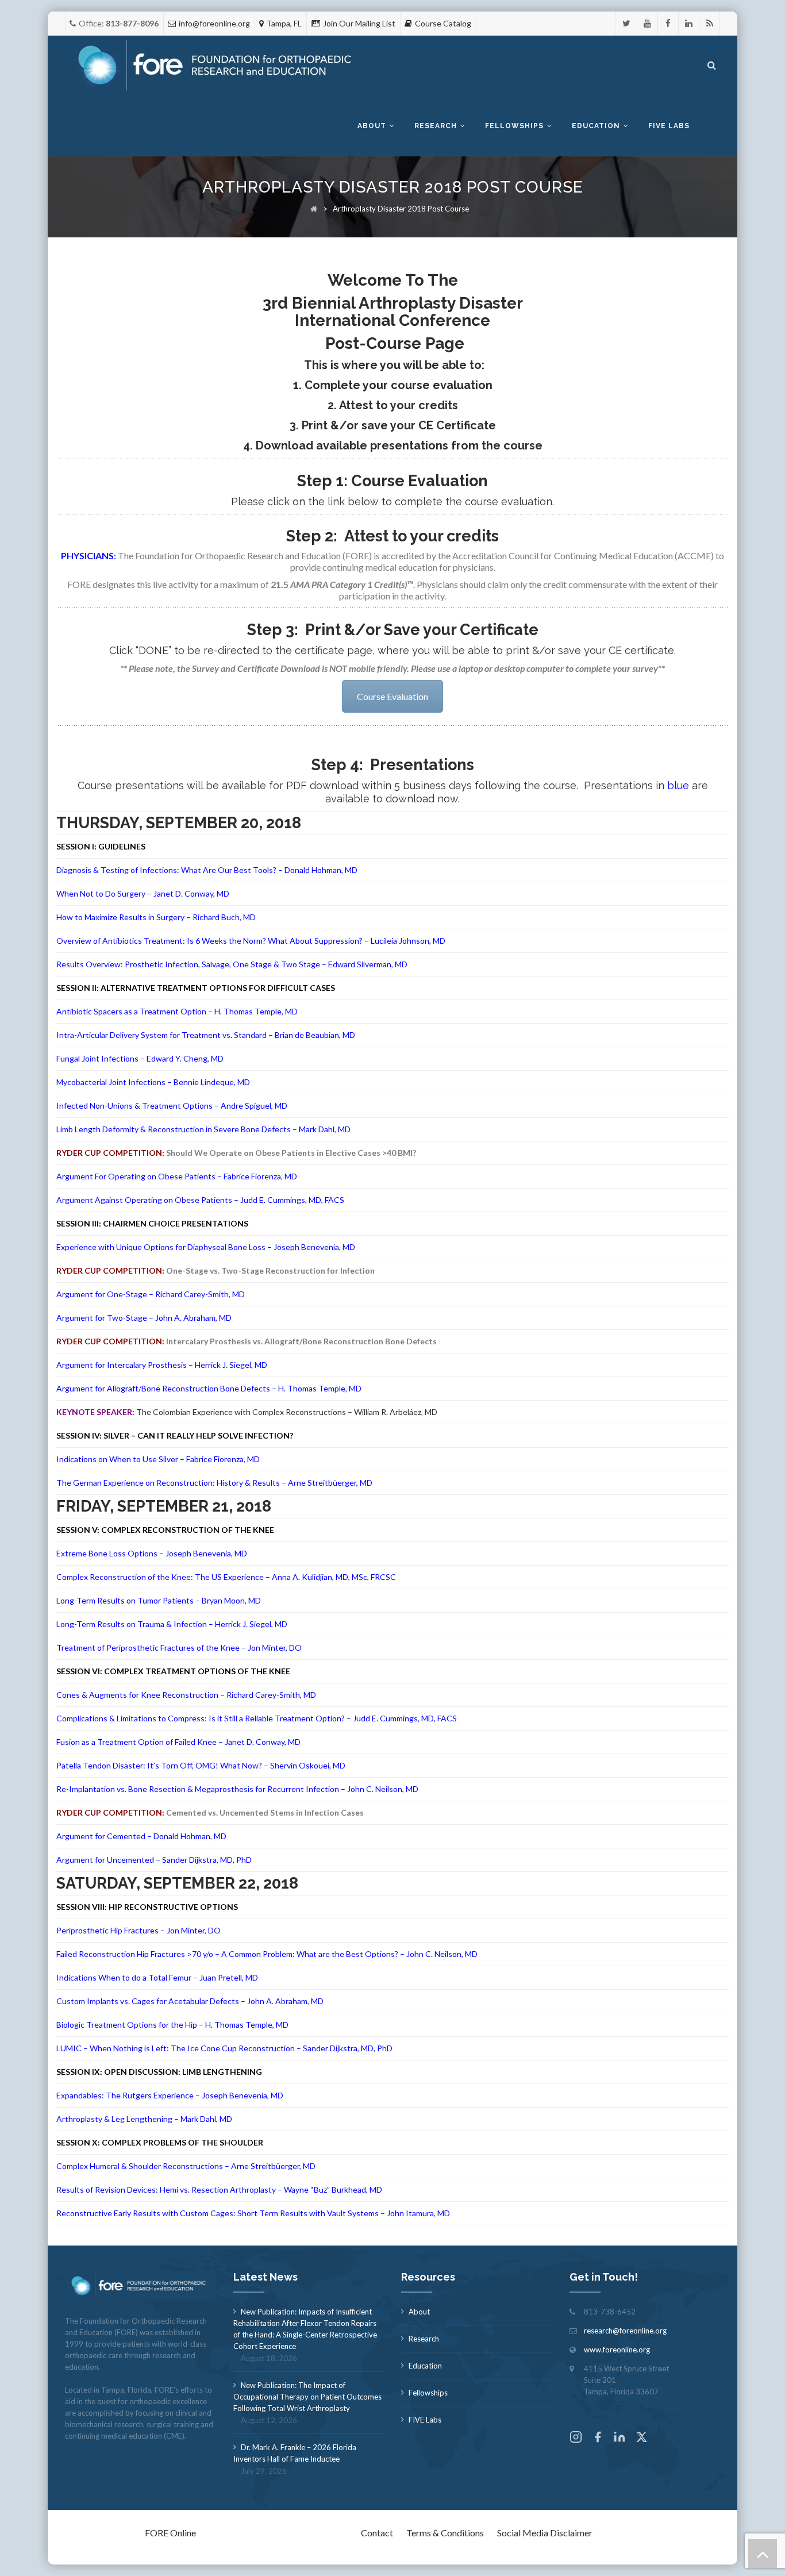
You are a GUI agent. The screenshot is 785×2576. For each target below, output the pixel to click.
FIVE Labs (425, 2420)
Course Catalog (443, 23)
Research (436, 126)
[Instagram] (576, 2438)
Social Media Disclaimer (545, 2533)
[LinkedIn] (689, 23)
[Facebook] (668, 23)
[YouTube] (647, 23)
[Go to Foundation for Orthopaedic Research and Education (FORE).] (314, 209)
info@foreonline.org (214, 23)
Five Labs (669, 126)
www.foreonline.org (617, 2350)
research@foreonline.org (625, 2331)
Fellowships (514, 126)
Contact (377, 2533)
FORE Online (170, 2533)
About (372, 126)
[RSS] (709, 23)
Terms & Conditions (445, 2533)
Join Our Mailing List (359, 23)
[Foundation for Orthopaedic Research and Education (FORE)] (218, 66)
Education (596, 126)
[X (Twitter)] (641, 2438)
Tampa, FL (284, 23)
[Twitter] (626, 23)
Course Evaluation (392, 696)
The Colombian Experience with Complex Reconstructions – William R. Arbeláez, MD (287, 1412)
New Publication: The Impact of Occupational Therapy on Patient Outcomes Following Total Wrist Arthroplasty (307, 2397)
